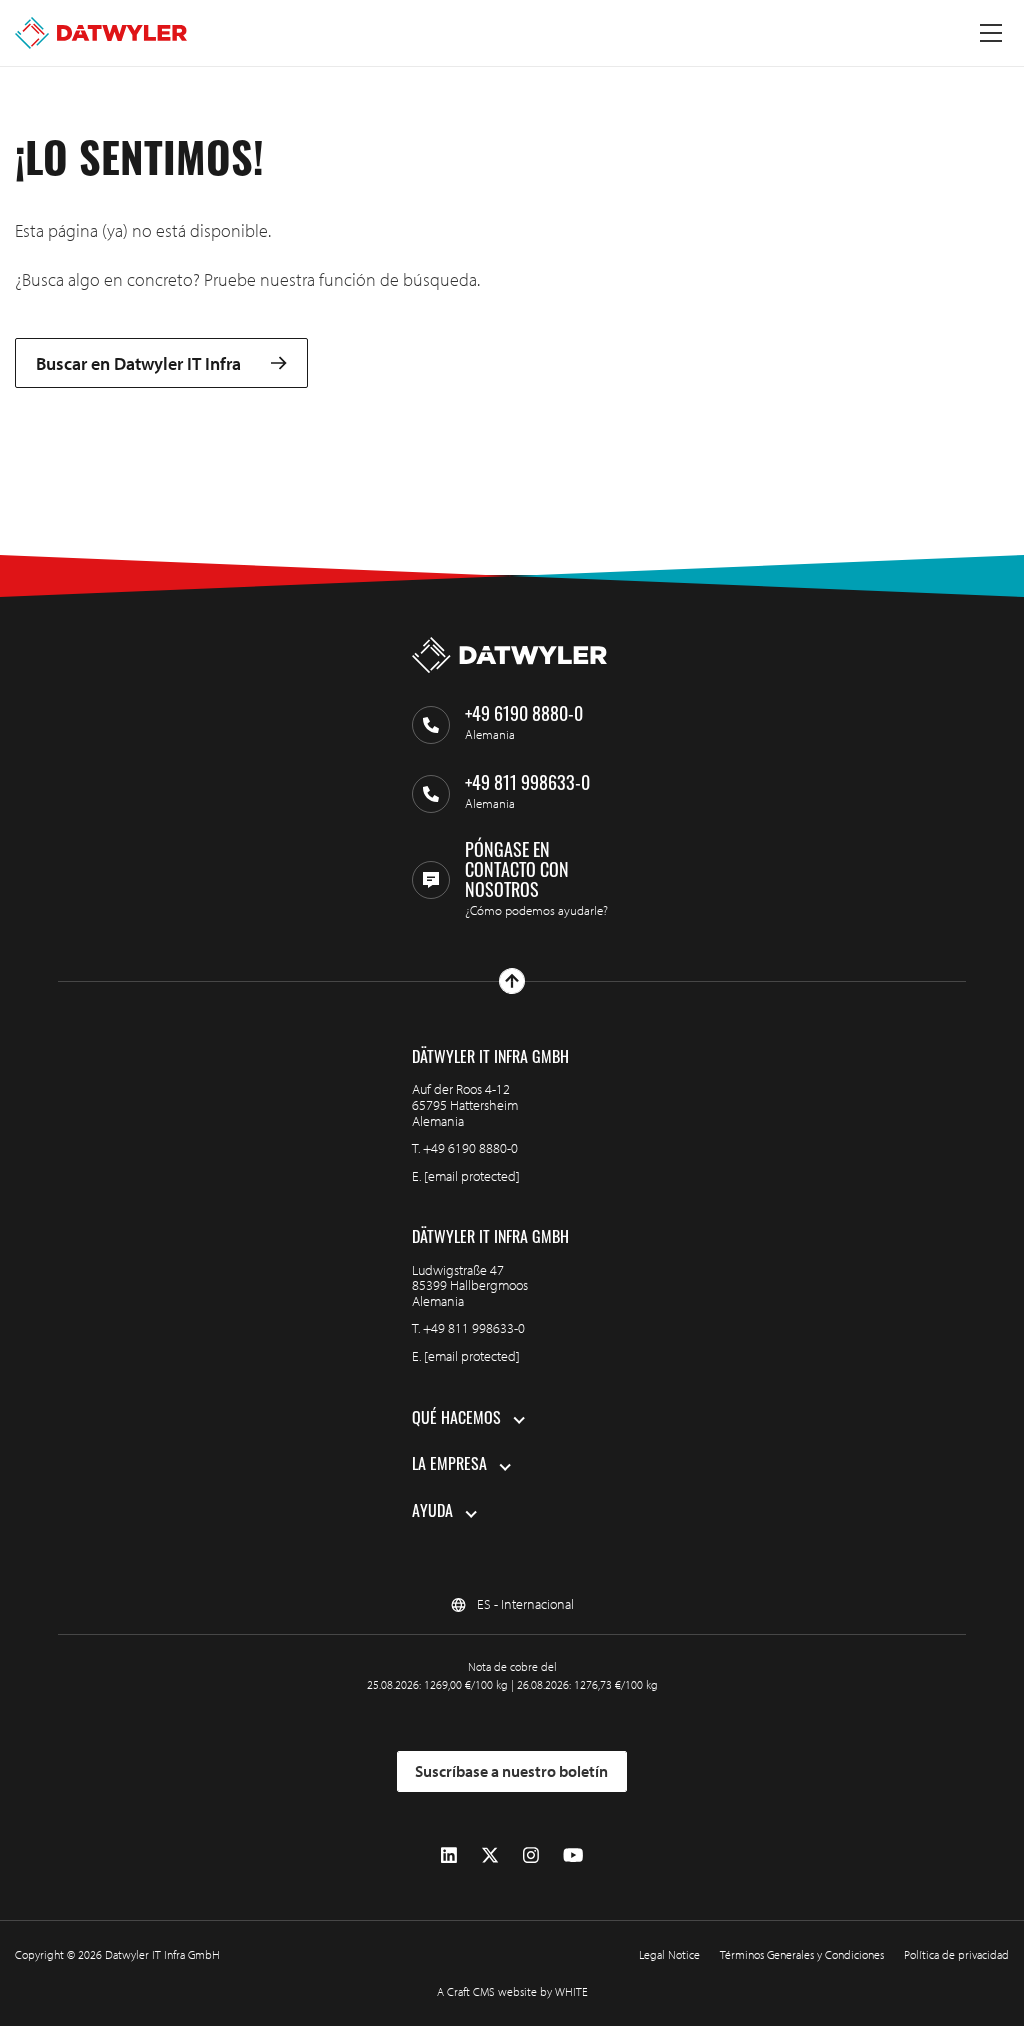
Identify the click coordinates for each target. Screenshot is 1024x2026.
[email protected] (472, 1176)
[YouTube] (573, 1855)
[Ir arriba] (512, 981)
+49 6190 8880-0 (470, 1148)
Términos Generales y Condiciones (802, 1954)
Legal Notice (669, 1954)
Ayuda (432, 1513)
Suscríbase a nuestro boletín (511, 1771)
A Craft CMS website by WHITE (512, 1991)
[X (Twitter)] (490, 1855)
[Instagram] (531, 1855)
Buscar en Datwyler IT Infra (138, 363)
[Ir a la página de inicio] (101, 33)
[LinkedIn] (449, 1855)
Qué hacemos (456, 1420)
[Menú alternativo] (991, 33)
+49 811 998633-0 (474, 1328)
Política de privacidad (956, 1954)
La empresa (449, 1466)
